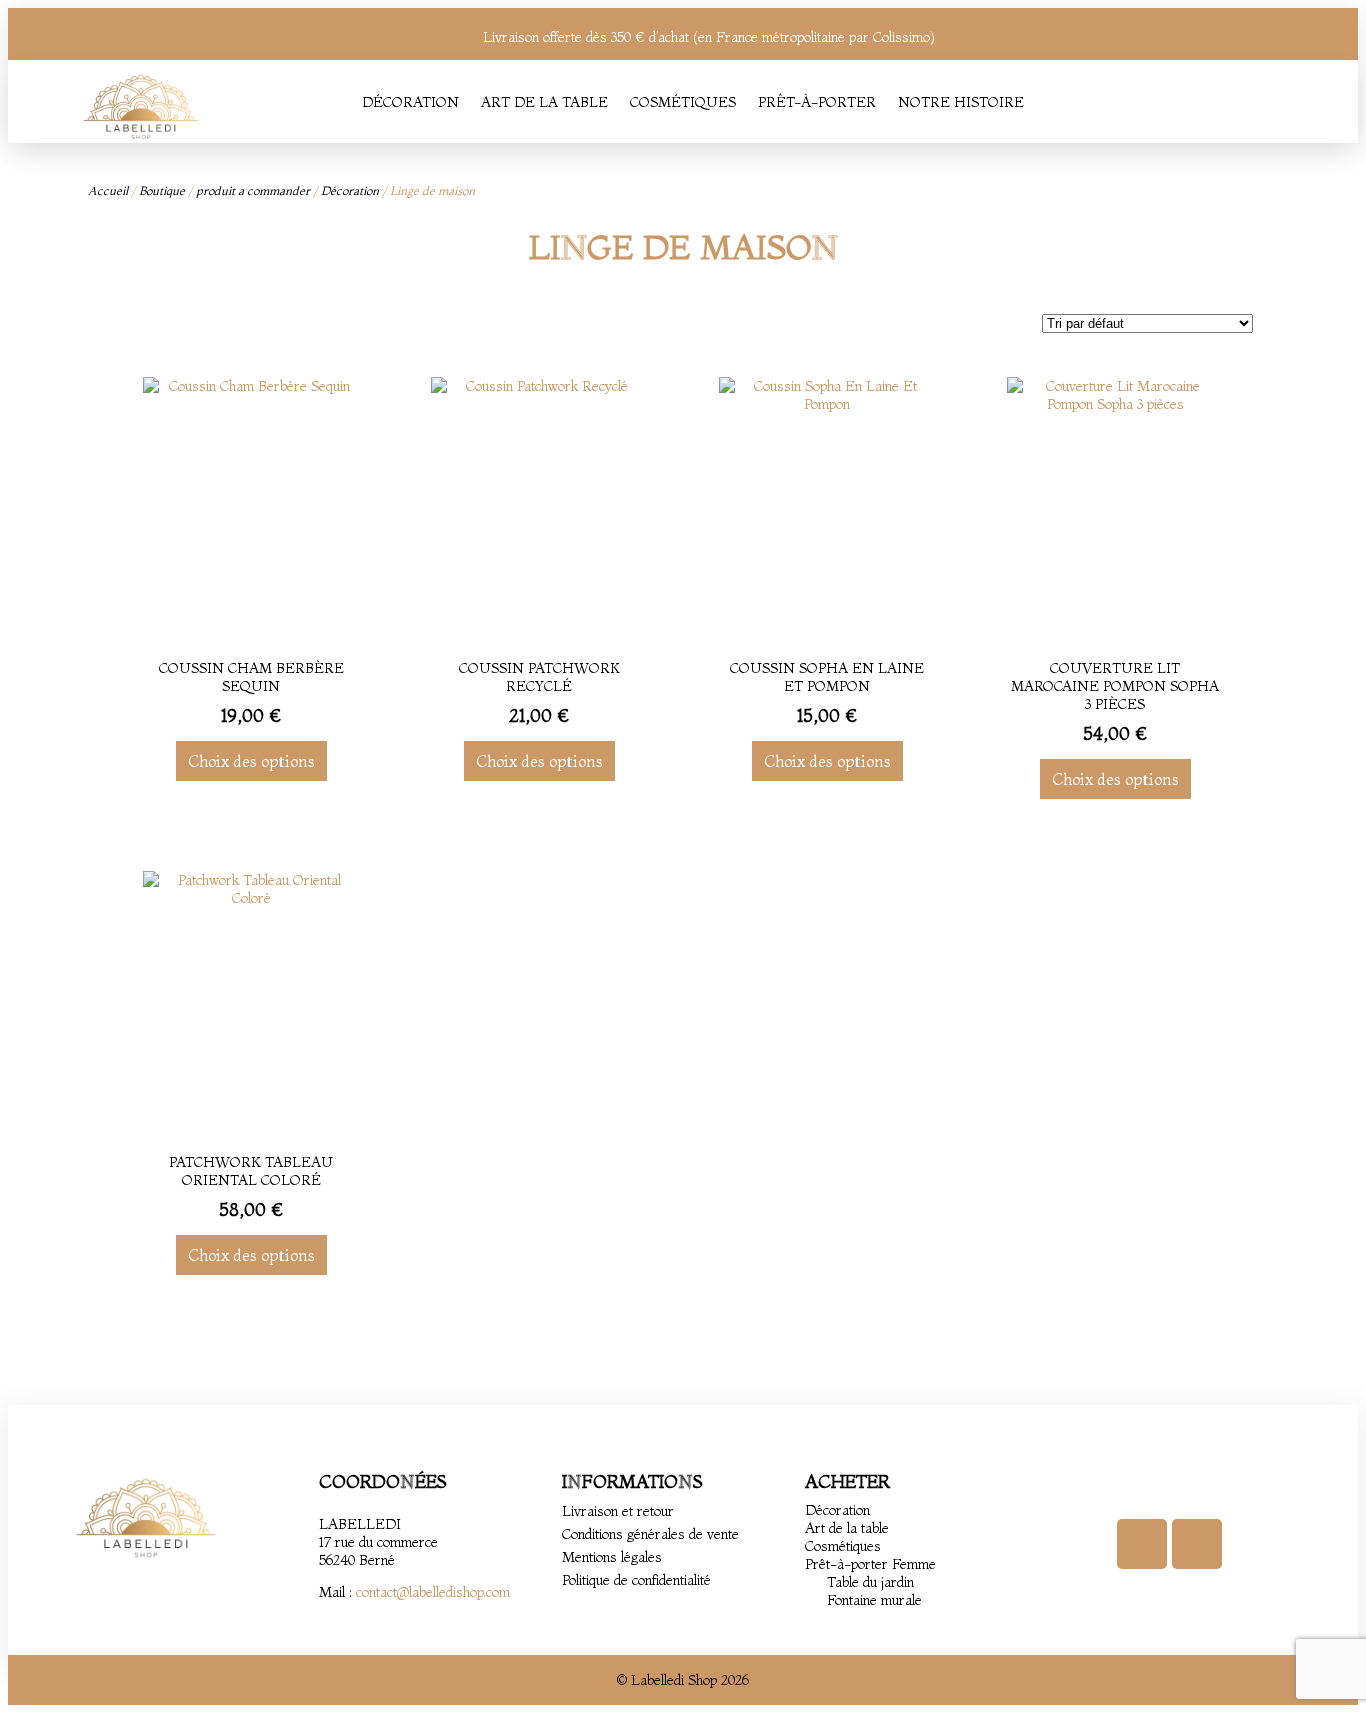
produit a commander (253, 190)
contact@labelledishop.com (433, 1592)
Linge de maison (683, 247)
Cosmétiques (683, 102)
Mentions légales (612, 1557)
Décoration (410, 102)
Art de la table (544, 102)
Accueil (108, 190)
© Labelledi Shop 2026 (683, 1680)
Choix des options (251, 761)
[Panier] (1275, 101)
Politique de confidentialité (636, 1580)
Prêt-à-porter (817, 102)
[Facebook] (1142, 1544)
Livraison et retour (618, 1511)
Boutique (162, 190)
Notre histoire (961, 102)
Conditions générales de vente (650, 1534)
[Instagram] (1197, 1544)
